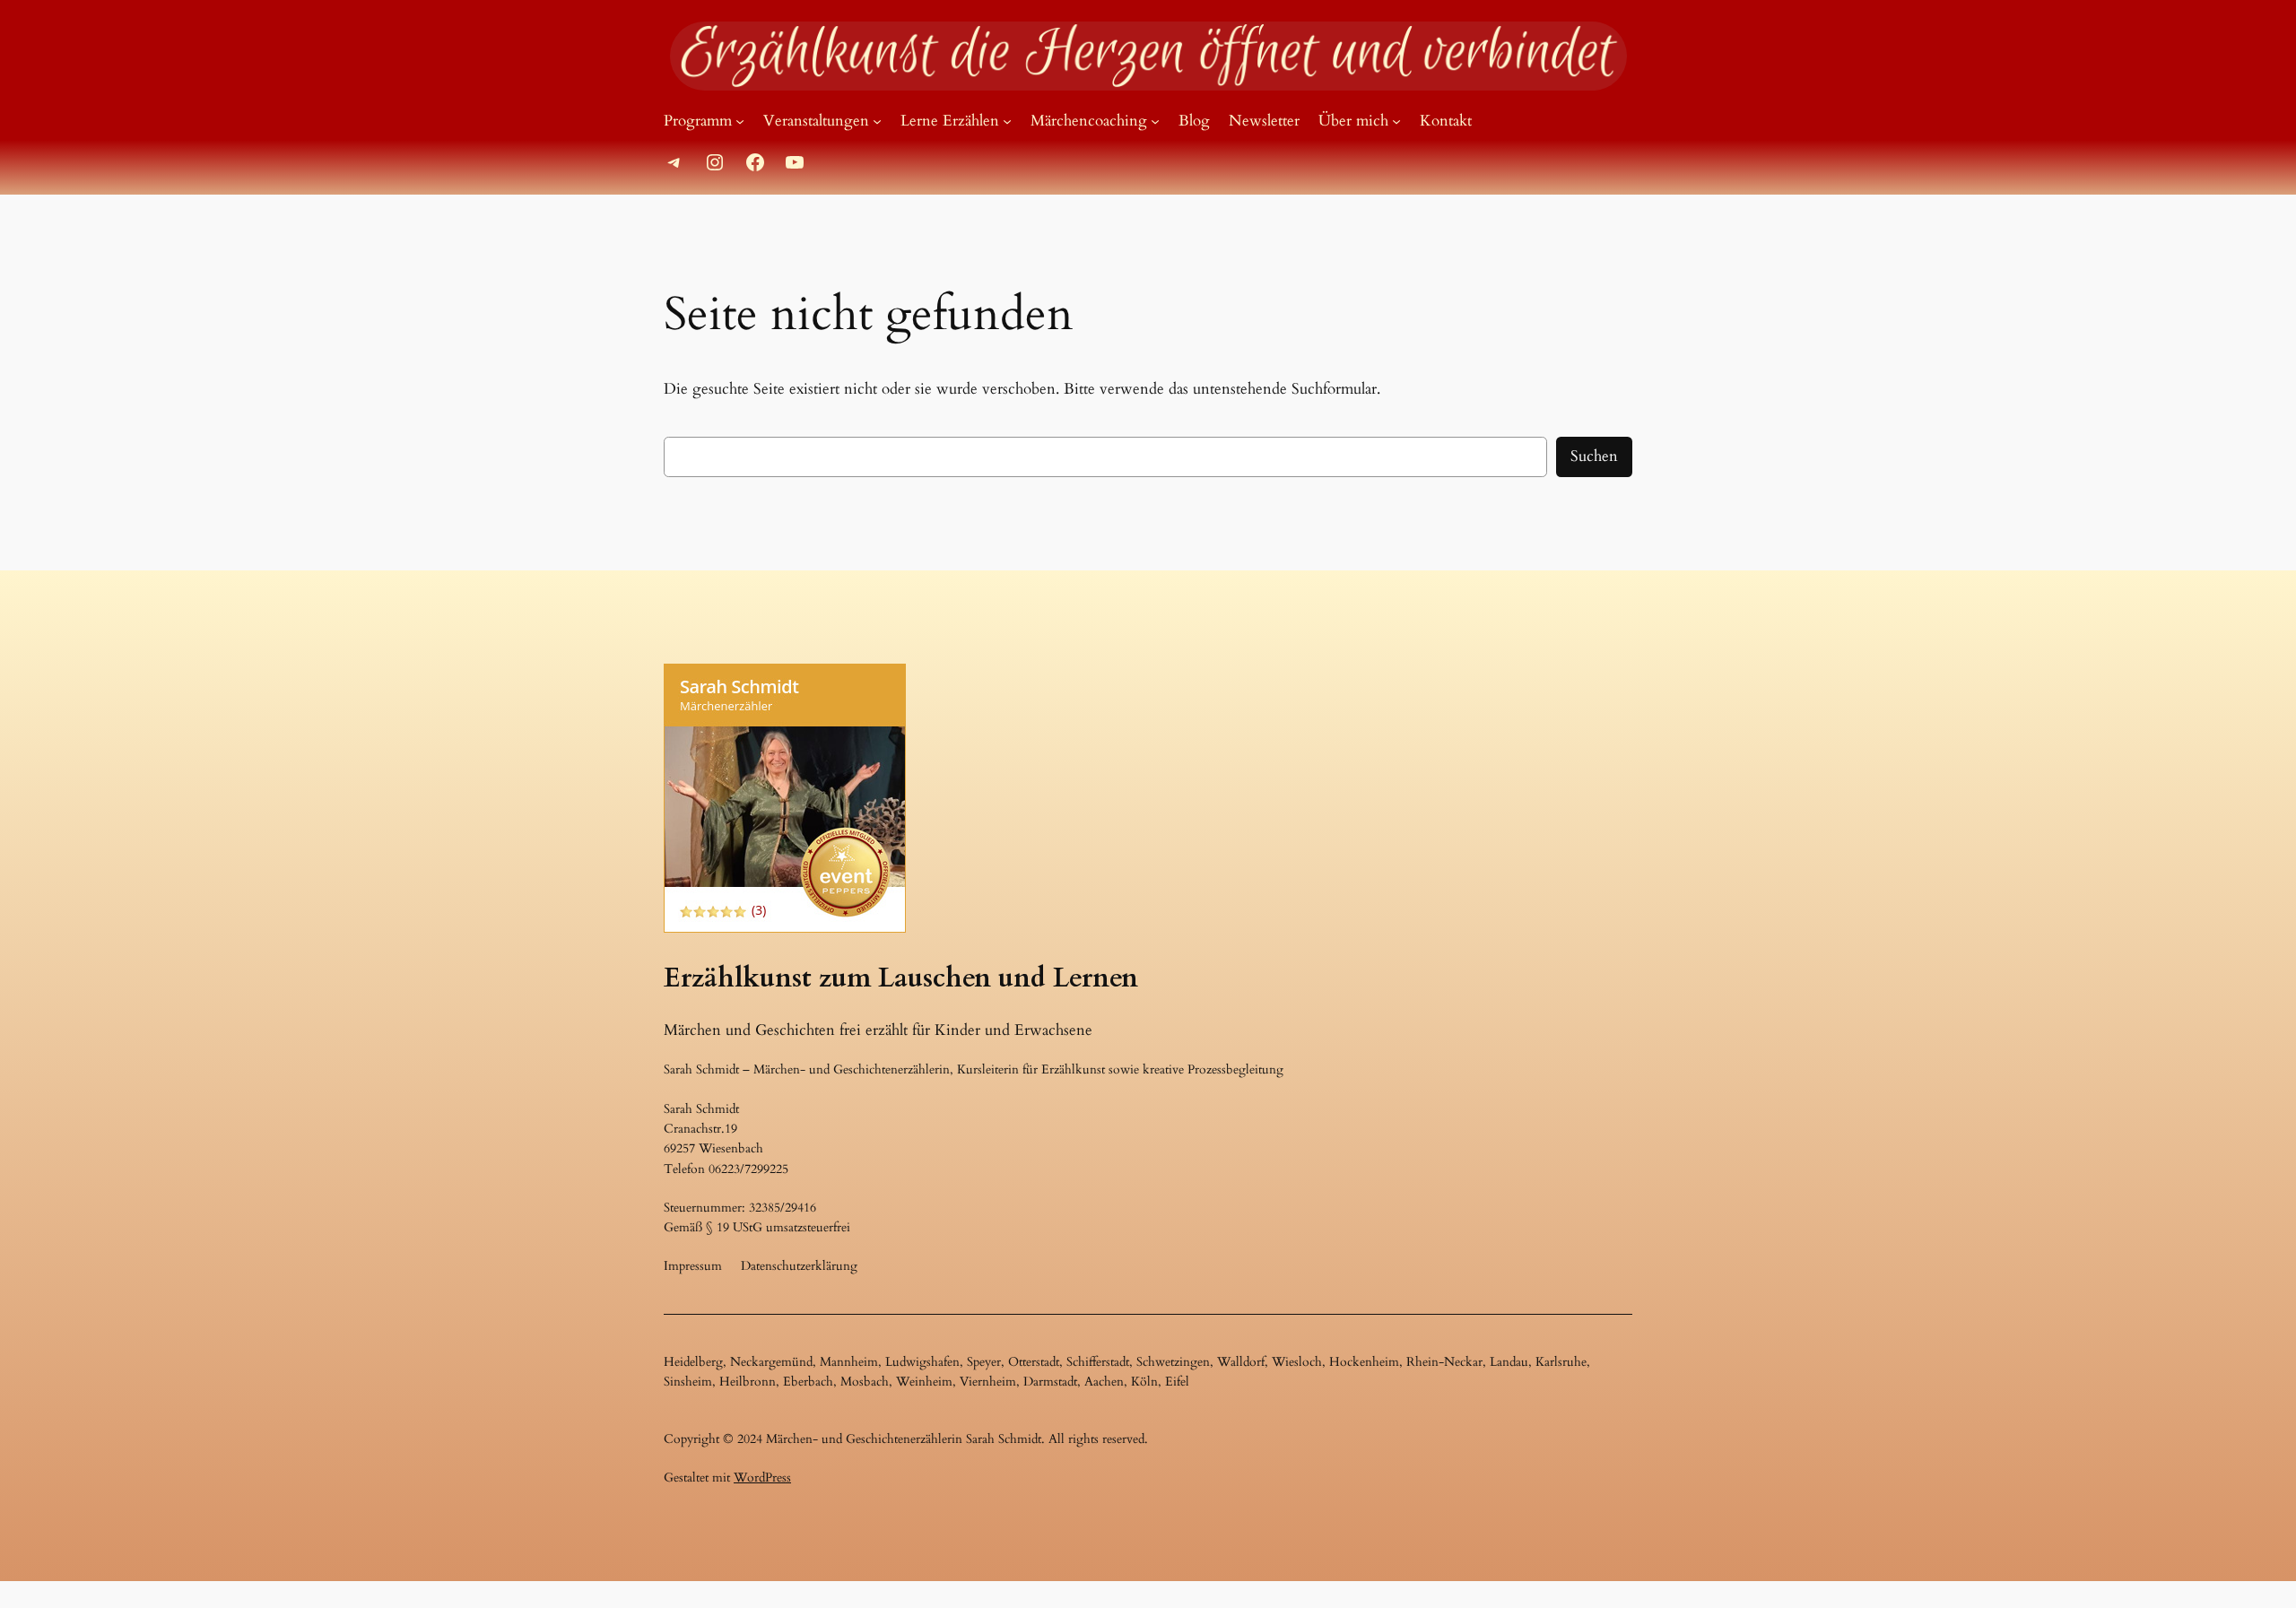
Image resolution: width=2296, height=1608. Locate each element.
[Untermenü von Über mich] (1396, 121)
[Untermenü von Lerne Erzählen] (1007, 121)
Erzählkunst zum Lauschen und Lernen (901, 978)
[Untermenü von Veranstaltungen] (877, 121)
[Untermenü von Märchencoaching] (1155, 121)
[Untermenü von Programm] (740, 121)
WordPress (762, 1478)
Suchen (1594, 456)
